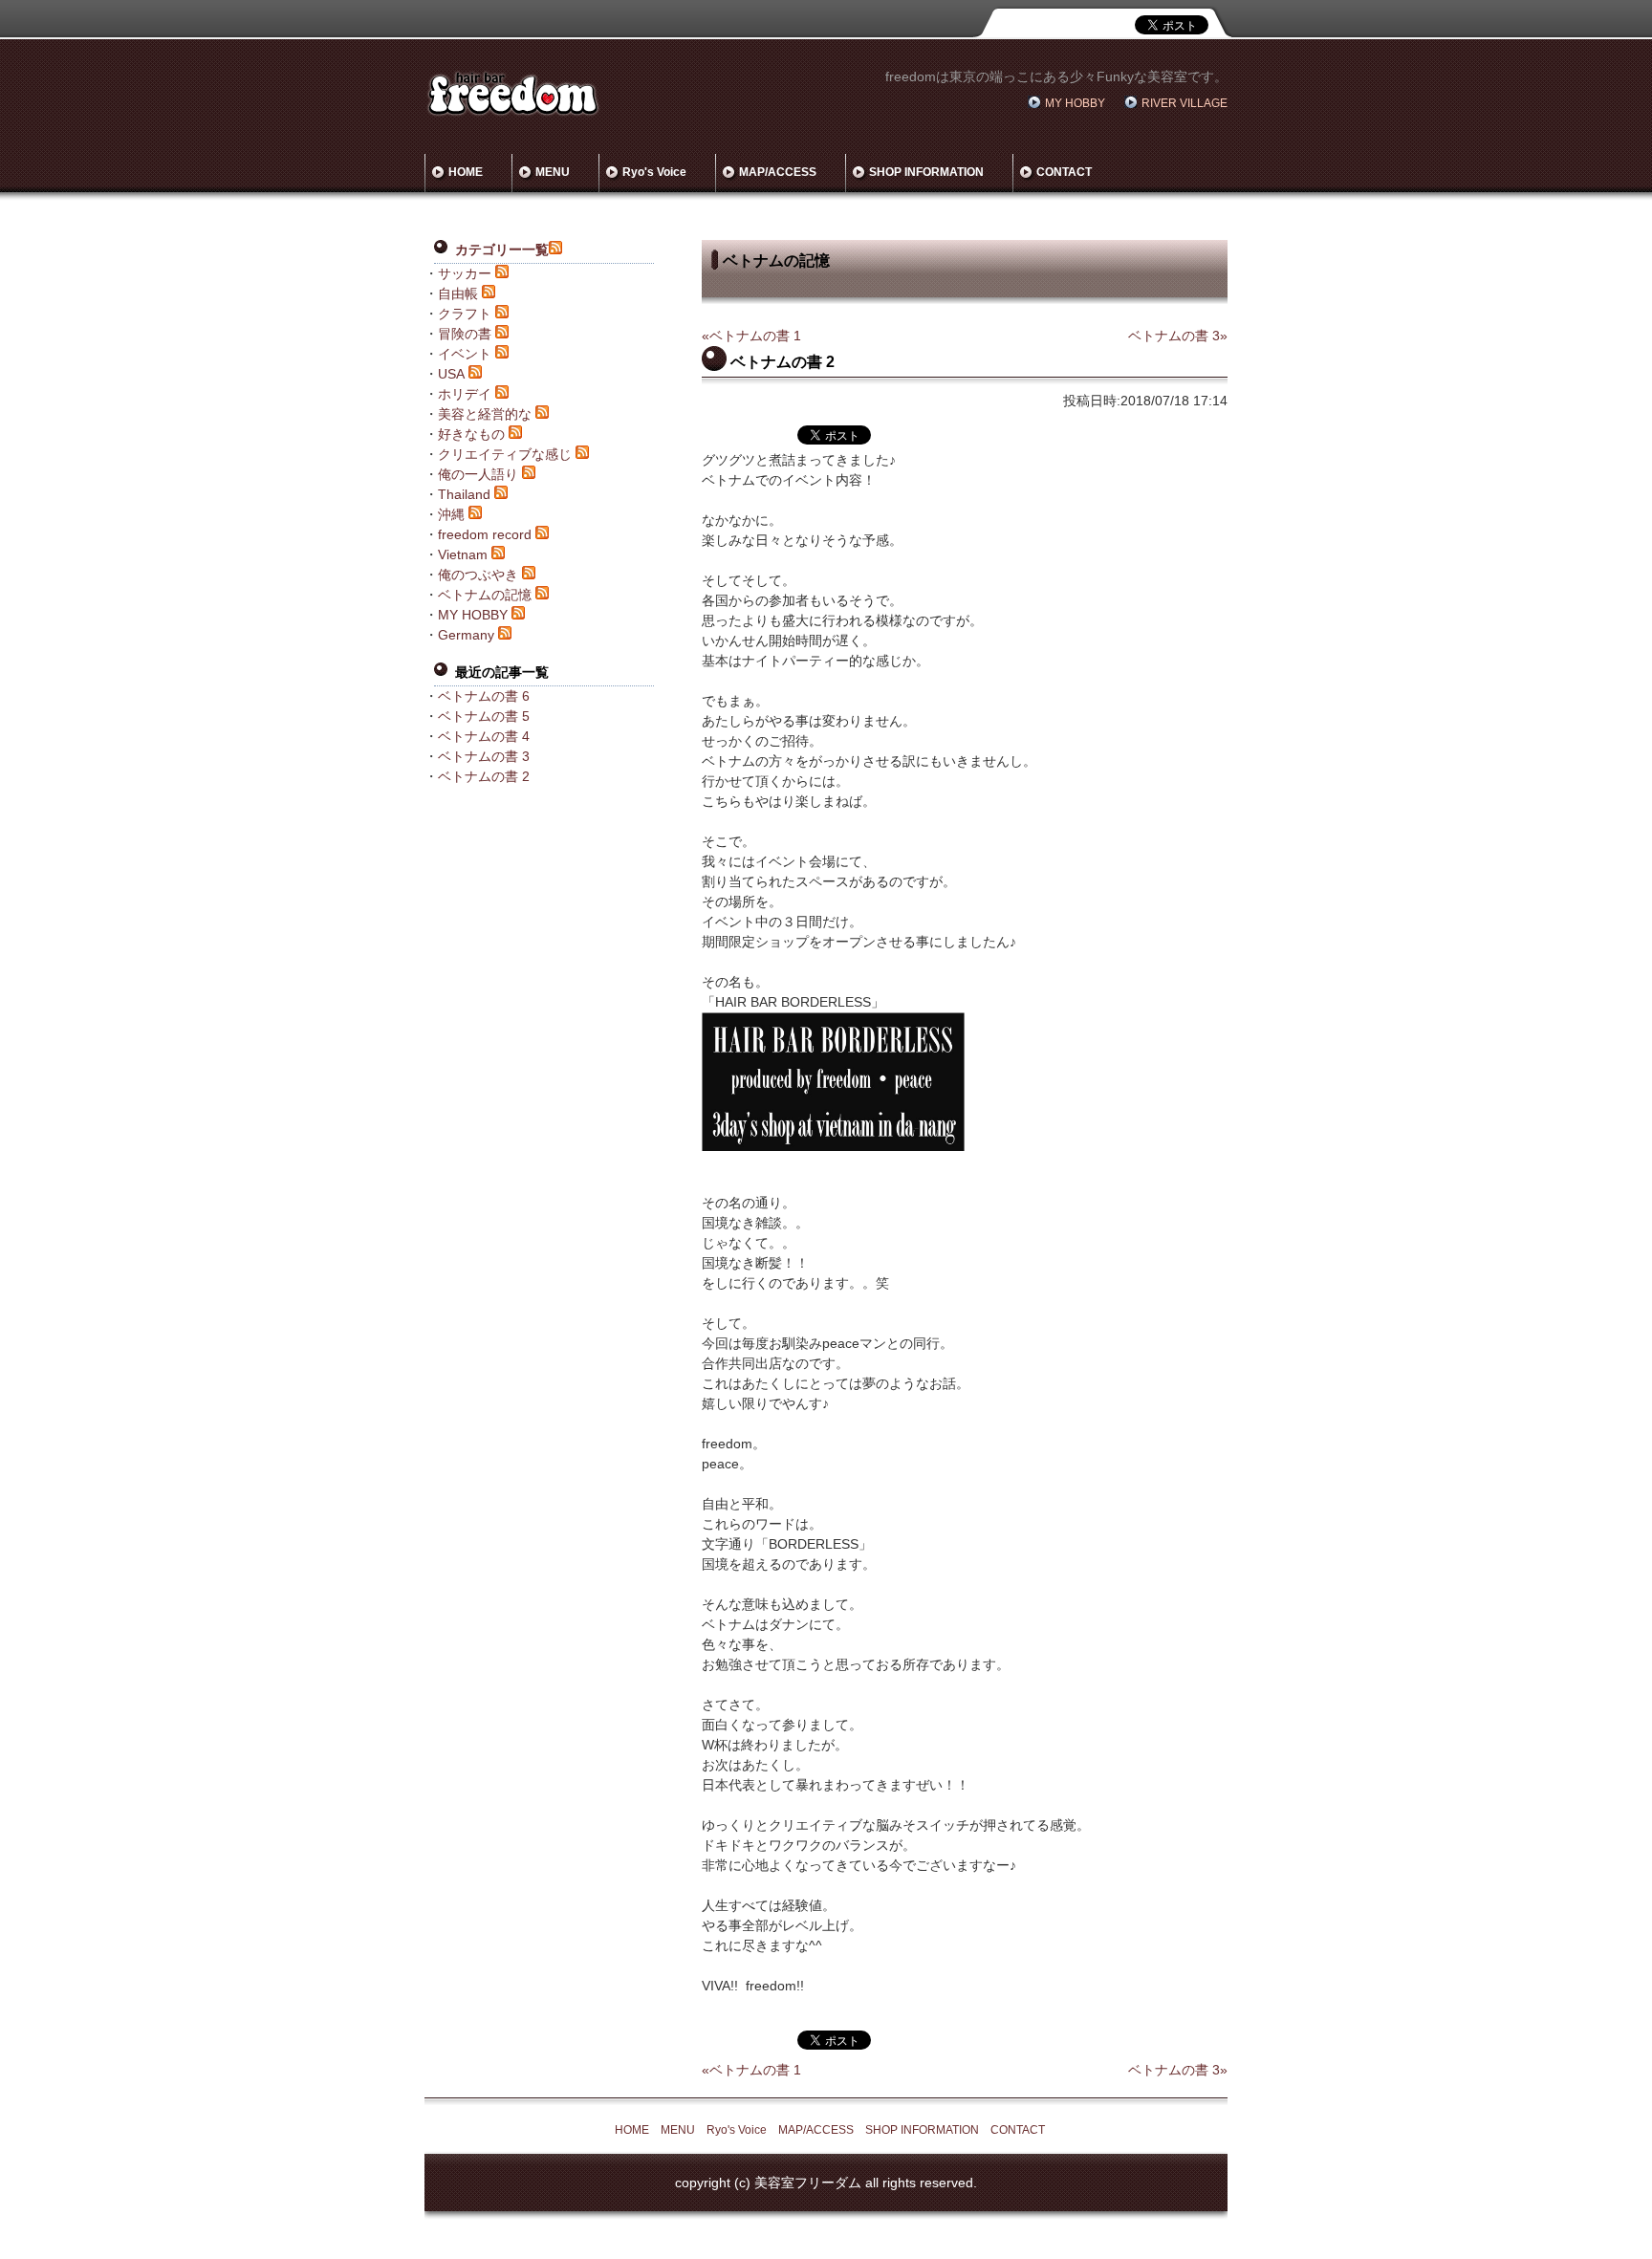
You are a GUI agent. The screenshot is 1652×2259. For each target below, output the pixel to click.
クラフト (465, 314)
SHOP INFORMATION (926, 172)
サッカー (465, 273)
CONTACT (1064, 172)
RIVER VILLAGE (1185, 103)
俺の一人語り (478, 474)
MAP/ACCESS (778, 172)
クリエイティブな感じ (505, 454)
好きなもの (471, 434)
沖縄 (451, 514)
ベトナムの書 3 (484, 756)
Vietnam (463, 554)
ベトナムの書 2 (484, 776)
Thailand (464, 494)
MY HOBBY (1075, 103)
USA (451, 374)
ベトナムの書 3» (1178, 336)
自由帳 (458, 293)
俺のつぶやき (478, 575)
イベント (465, 354)
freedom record (485, 534)
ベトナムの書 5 (484, 716)
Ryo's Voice (654, 172)
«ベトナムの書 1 (751, 336)
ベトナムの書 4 (484, 736)
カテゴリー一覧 (502, 250)
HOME (466, 172)
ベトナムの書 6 (484, 696)
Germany (466, 635)
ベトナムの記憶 (485, 595)
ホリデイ (465, 394)
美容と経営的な (485, 414)
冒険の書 (465, 334)
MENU (553, 172)
